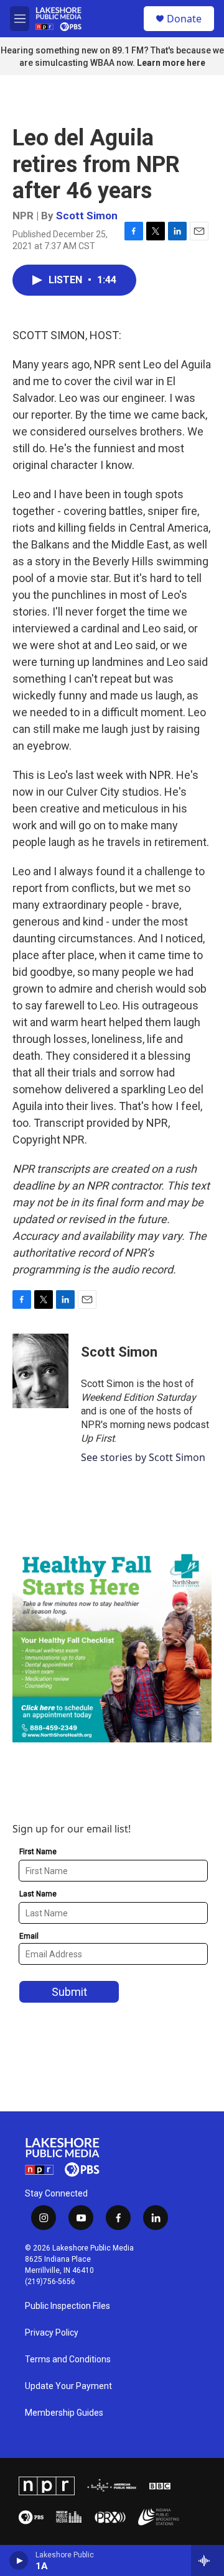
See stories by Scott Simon (143, 1457)
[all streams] (208, 2560)
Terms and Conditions (68, 2360)
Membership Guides (64, 2413)
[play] (19, 2560)
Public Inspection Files (68, 2306)
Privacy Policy (52, 2333)
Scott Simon (87, 216)
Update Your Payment (68, 2386)
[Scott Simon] (40, 1371)
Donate (184, 19)
